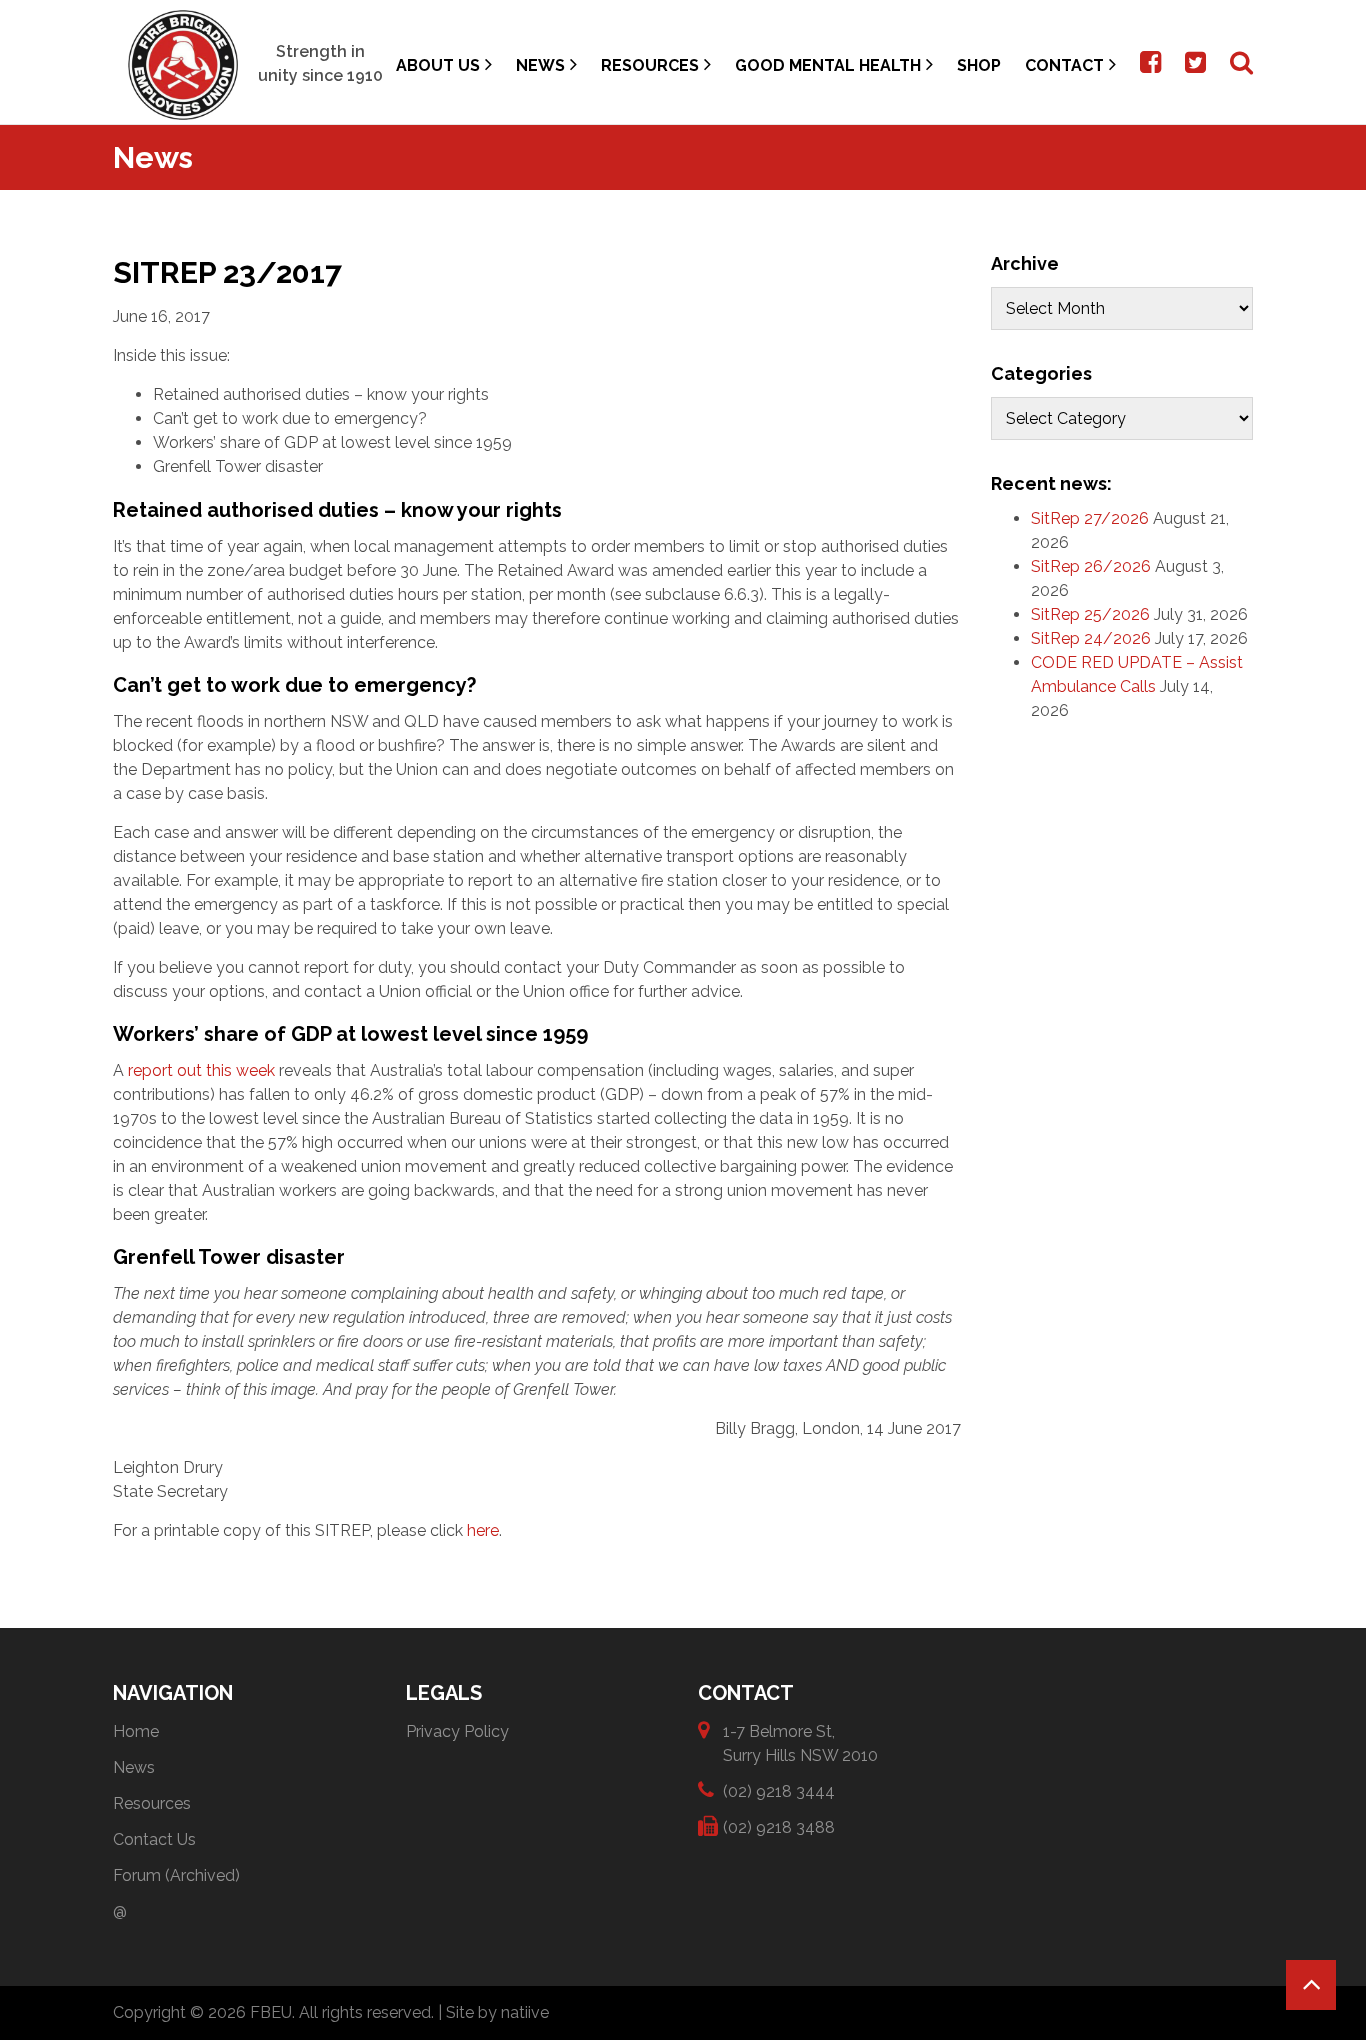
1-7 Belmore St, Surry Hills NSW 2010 (800, 1743)
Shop (979, 65)
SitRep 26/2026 (1091, 566)
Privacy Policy (457, 1731)
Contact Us (154, 1839)
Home (136, 1731)
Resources (650, 65)
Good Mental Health (828, 65)
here (483, 1530)
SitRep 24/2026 (1091, 638)
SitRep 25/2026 (1090, 614)
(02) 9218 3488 (779, 1827)
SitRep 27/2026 (1090, 518)
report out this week (201, 1070)
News (540, 65)
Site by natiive (497, 2012)
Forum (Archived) (176, 1875)
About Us (438, 65)
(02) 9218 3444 (779, 1791)
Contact (1064, 65)
